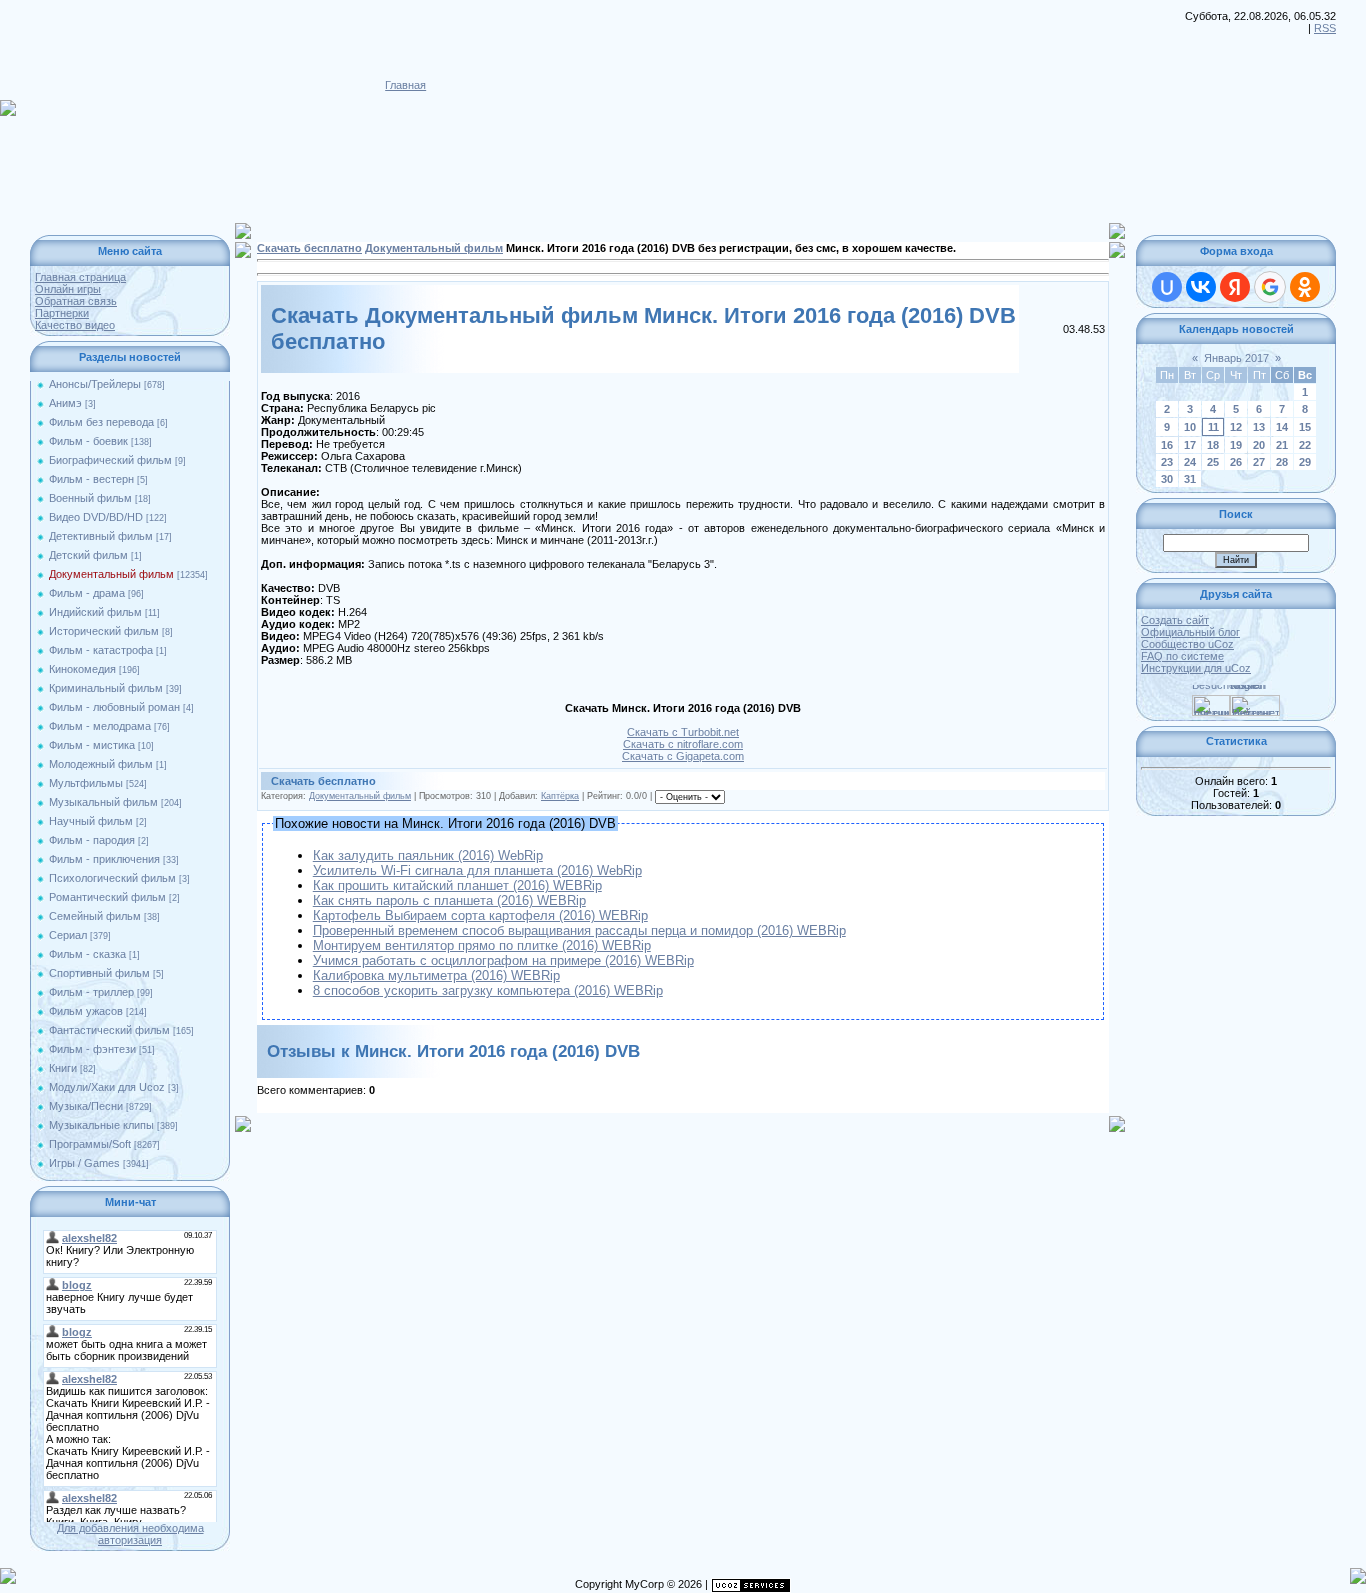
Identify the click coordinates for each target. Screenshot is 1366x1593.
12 (1236, 427)
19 (1236, 445)
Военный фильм (90, 498)
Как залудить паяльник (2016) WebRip (428, 855)
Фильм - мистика (92, 745)
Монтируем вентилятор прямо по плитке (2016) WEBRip (482, 945)
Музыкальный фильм (103, 802)
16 (1167, 445)
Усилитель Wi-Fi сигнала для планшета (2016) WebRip (477, 870)
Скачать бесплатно (309, 248)
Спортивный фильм (99, 973)
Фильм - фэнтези (92, 1049)
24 (1190, 462)
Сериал (68, 935)
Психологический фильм (112, 878)
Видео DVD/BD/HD (96, 517)
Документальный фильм (111, 574)
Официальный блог (1190, 632)
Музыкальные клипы (101, 1125)
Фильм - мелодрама (100, 726)
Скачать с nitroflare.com (683, 744)
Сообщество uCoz (1187, 644)
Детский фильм (88, 555)
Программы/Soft (90, 1144)
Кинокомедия (82, 669)
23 (1167, 462)
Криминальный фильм (106, 688)
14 (1282, 427)
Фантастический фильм (109, 1030)
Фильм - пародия (92, 840)
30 (1167, 479)
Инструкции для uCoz (1196, 668)
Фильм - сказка (87, 954)
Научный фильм (91, 821)
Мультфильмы (86, 783)
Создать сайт (1175, 620)
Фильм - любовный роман (114, 707)
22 (1305, 445)
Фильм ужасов (86, 1011)
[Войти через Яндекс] (1235, 287)
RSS (1325, 28)
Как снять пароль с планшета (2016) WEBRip (449, 900)
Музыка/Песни (86, 1106)
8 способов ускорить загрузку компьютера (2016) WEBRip (488, 990)
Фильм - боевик (88, 441)
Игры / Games (84, 1163)
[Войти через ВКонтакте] (1201, 287)
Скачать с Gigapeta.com (683, 756)
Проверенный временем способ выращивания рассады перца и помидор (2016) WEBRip (579, 930)
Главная (405, 85)
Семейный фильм (95, 916)
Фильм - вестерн (91, 479)
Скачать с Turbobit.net (683, 732)
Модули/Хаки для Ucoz (107, 1087)
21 (1282, 445)
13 (1259, 427)
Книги (63, 1068)
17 (1190, 445)
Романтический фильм (107, 897)
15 (1305, 427)
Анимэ (65, 403)
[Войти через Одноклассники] (1305, 287)
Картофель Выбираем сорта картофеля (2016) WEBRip (480, 915)
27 (1259, 462)
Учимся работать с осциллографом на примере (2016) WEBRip (503, 960)
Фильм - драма (87, 593)
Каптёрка (560, 796)
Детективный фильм (101, 536)
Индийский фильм (95, 612)
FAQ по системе (1182, 656)
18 (1213, 445)
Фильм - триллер (91, 992)
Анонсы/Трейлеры (95, 384)
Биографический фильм (110, 460)
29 (1305, 462)
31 (1190, 479)
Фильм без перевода (101, 422)
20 (1259, 445)
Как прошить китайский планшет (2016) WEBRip (457, 885)
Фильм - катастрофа (101, 650)
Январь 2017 (1236, 358)
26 (1236, 462)
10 (1190, 427)
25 (1213, 462)
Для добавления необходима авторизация (130, 1534)
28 (1282, 462)
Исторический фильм (104, 631)
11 (1213, 427)
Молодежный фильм (101, 764)
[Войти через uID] (1167, 287)
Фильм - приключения (104, 859)
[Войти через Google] (1270, 287)
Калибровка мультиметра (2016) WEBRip (436, 975)
